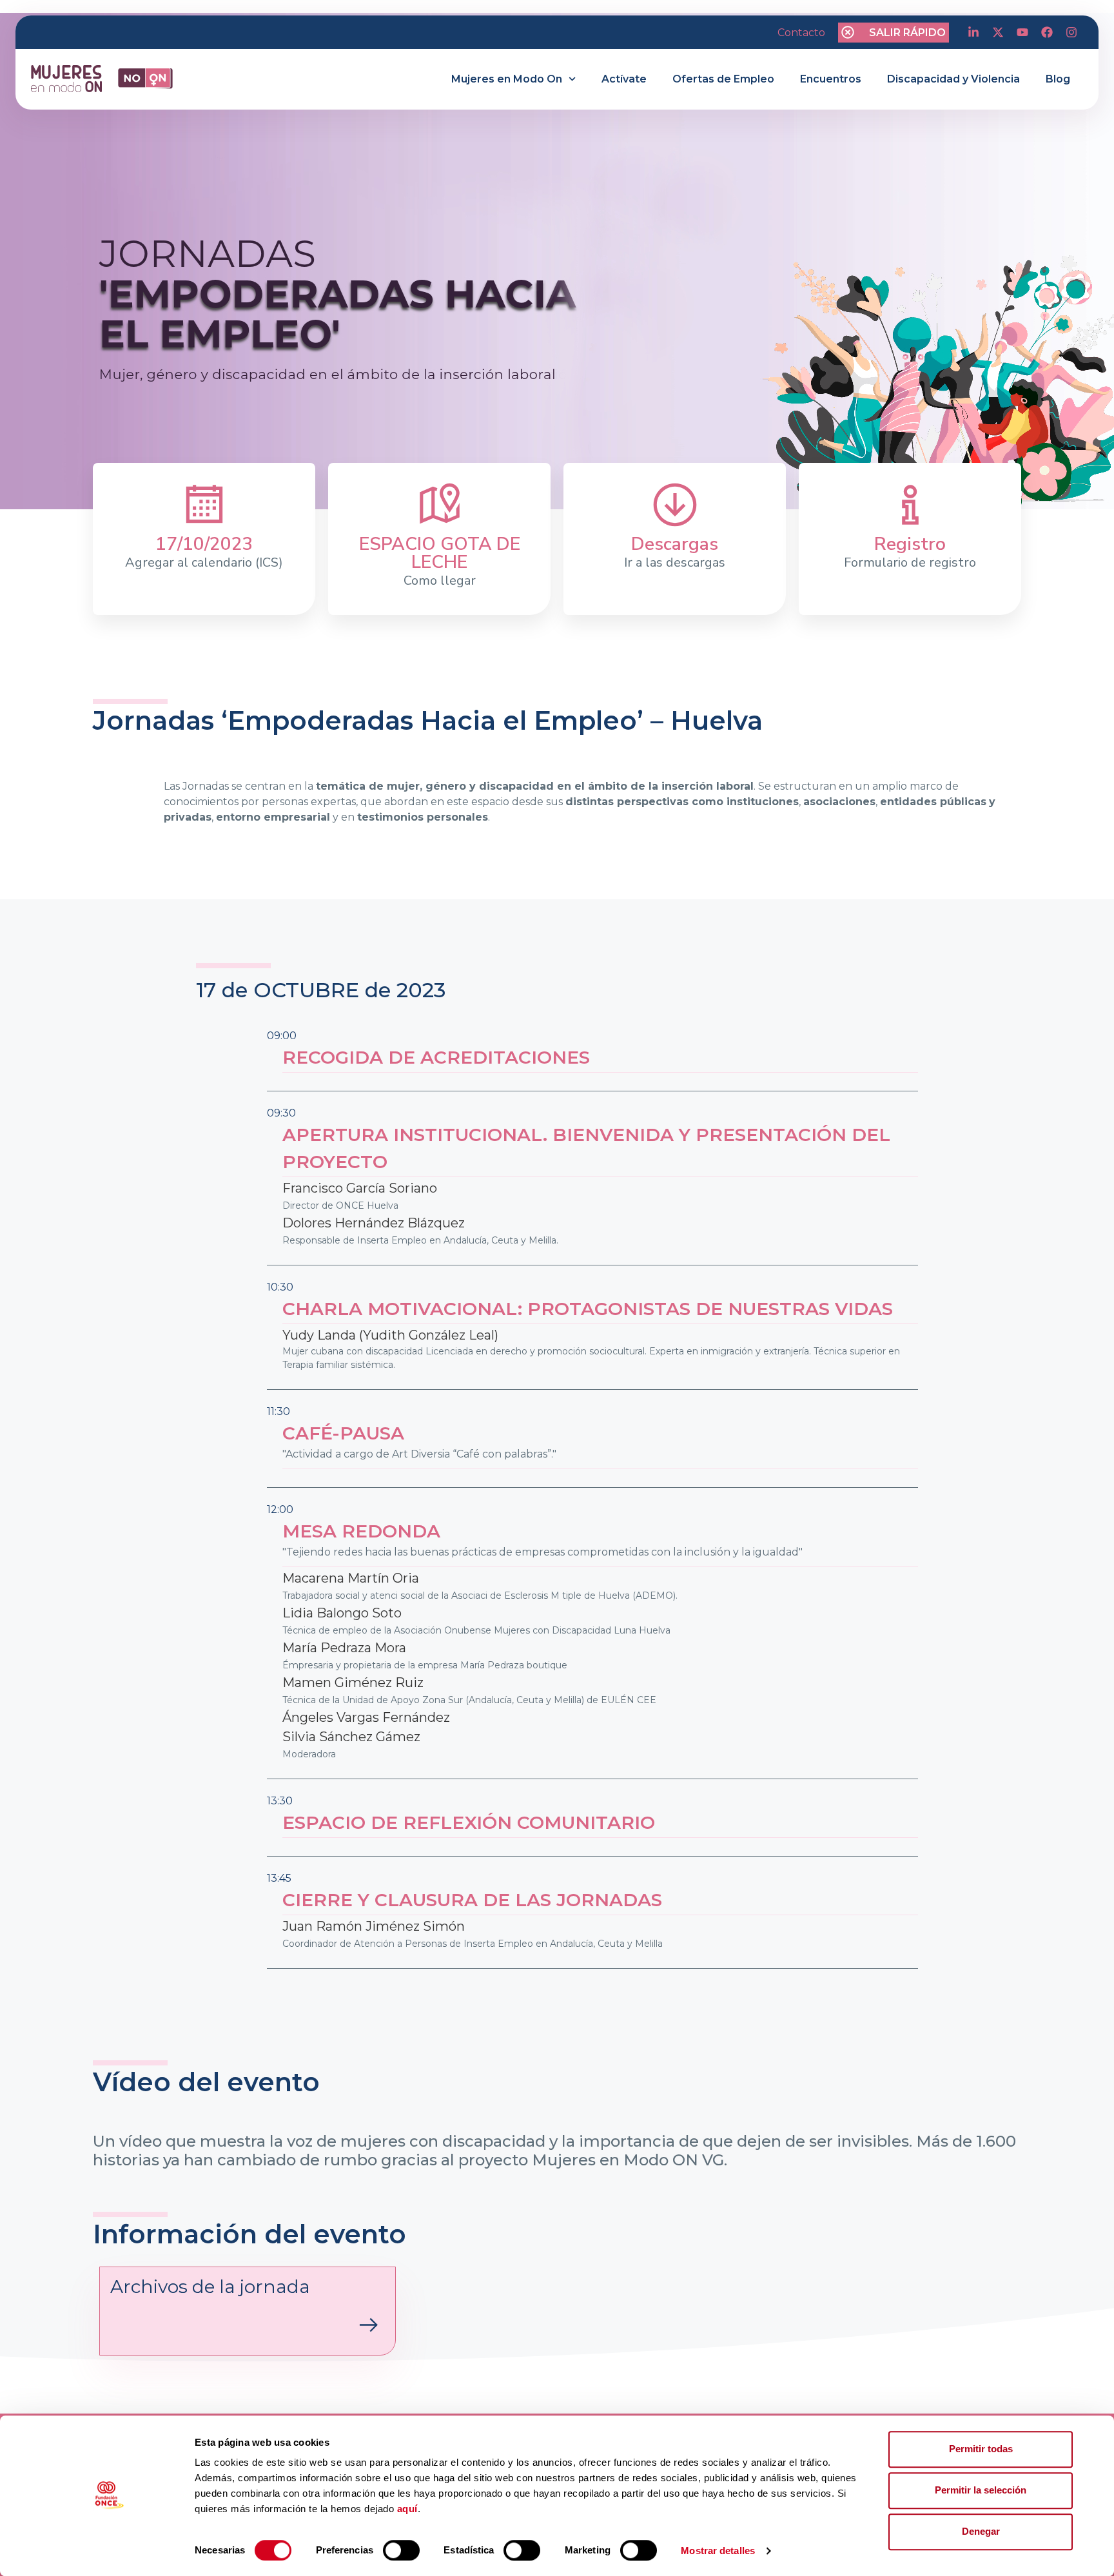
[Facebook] (1047, 32)
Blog (1058, 79)
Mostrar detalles (718, 2551)
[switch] (401, 2550)
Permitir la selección (981, 2490)
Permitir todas (981, 2449)
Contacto (801, 33)
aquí (407, 2509)
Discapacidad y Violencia (953, 79)
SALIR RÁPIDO (907, 33)
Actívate (624, 79)
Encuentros (831, 79)
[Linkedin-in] (973, 32)
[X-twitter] (998, 32)
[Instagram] (1071, 32)
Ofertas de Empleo (723, 79)
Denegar (981, 2531)
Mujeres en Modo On (507, 79)
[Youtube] (1022, 32)
